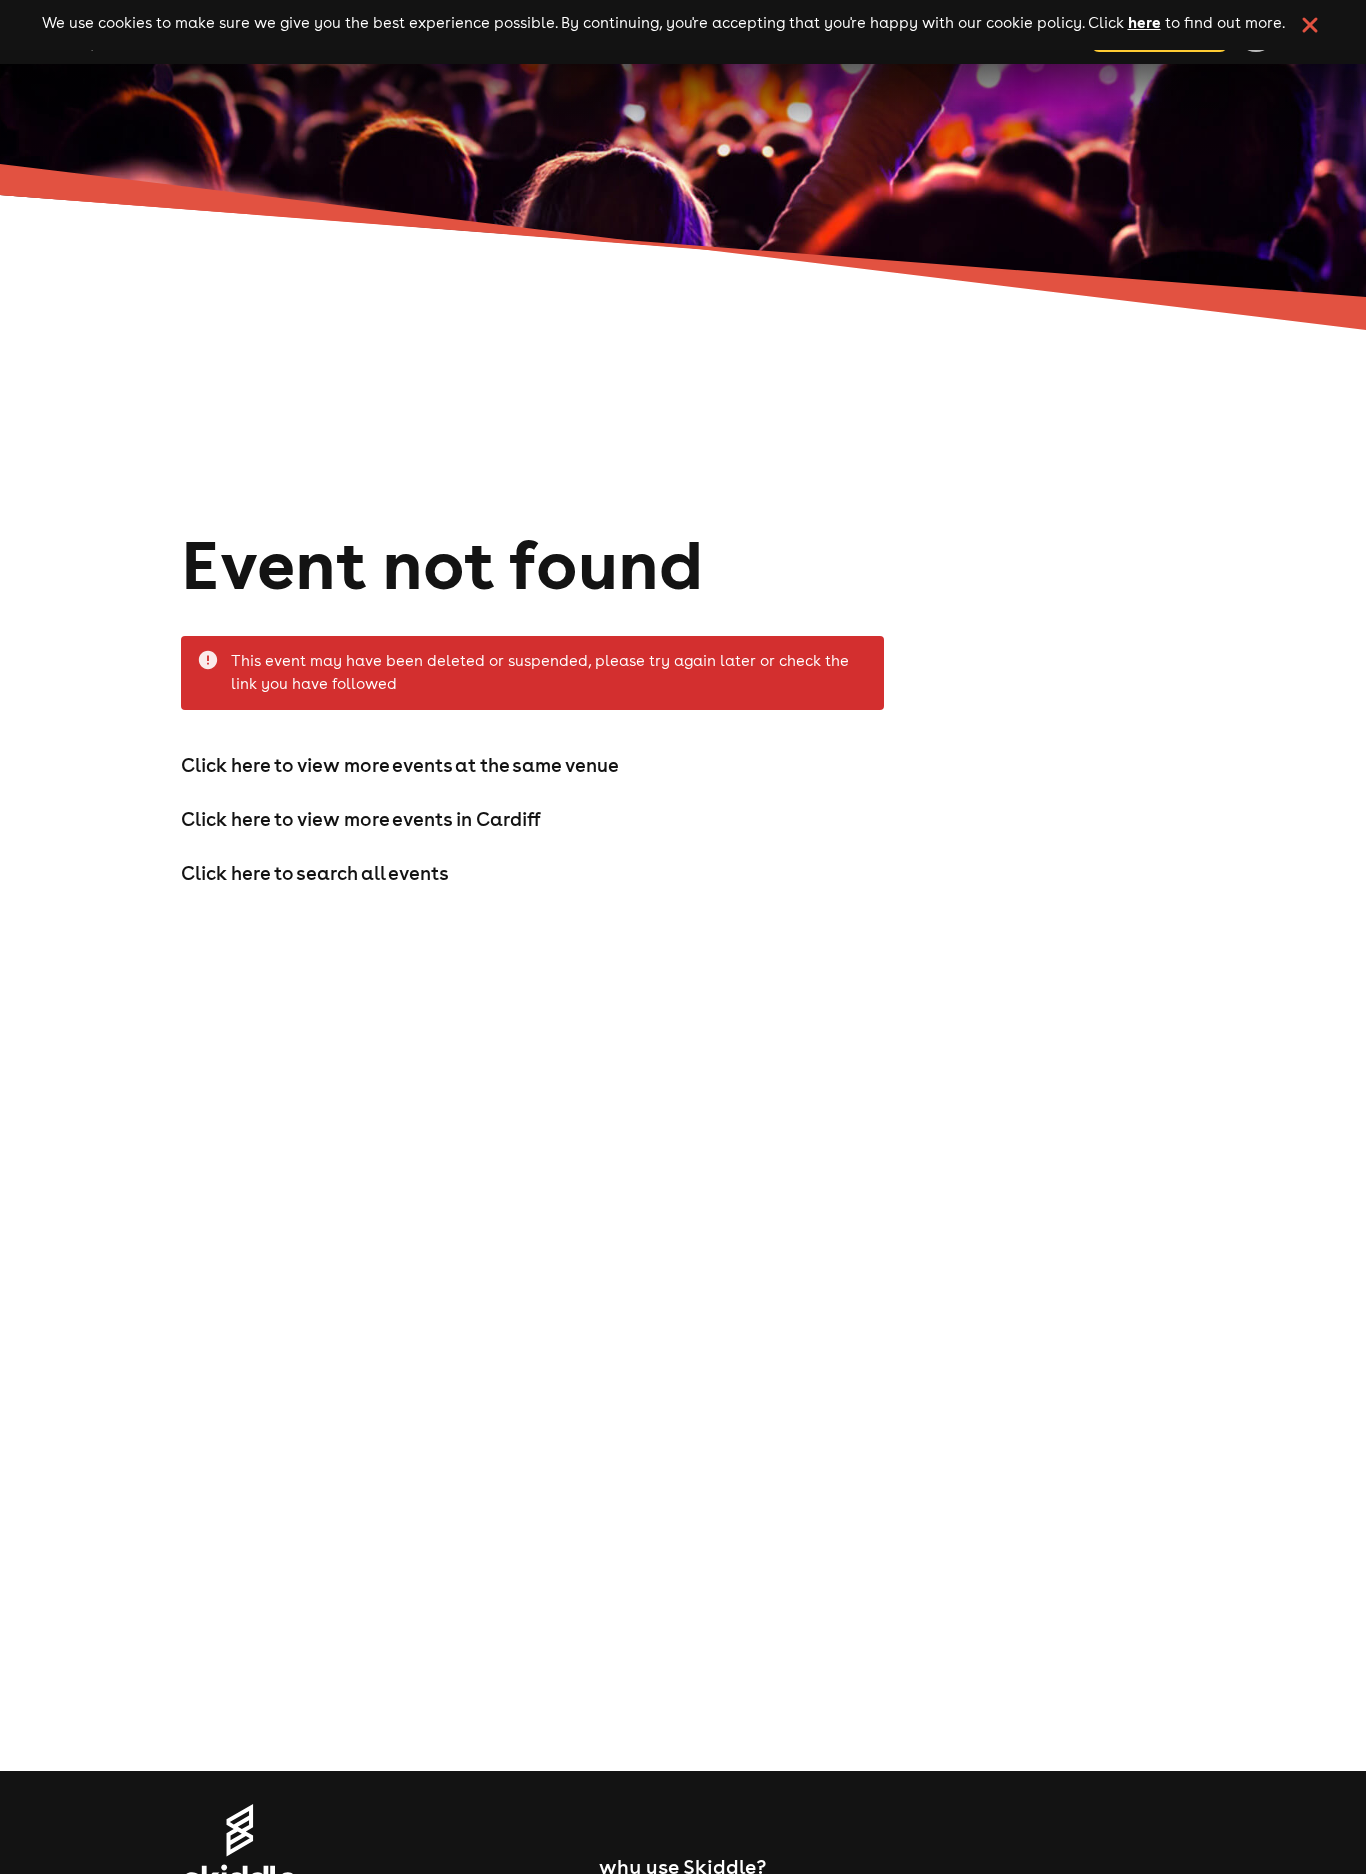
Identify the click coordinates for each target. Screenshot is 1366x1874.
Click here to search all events (315, 873)
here (1144, 22)
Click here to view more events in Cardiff (361, 819)
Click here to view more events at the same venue (400, 765)
